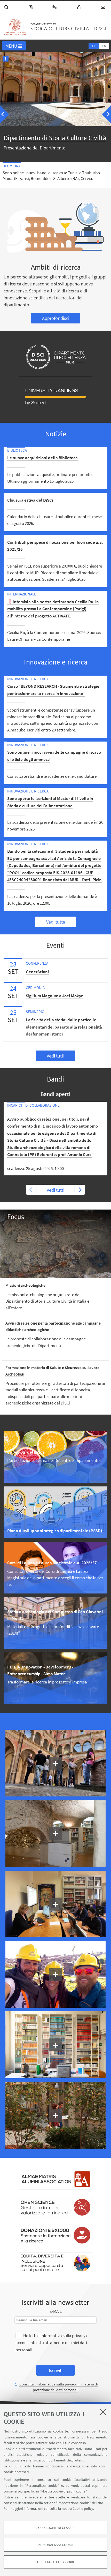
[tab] (94, 46)
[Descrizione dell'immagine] (6, 58)
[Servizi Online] (56, 7)
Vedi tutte (56, 922)
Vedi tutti (55, 1056)
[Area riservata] (80, 7)
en (104, 46)
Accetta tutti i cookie (56, 2562)
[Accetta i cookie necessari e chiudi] (103, 2412)
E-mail (56, 2311)
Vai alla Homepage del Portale (15, 27)
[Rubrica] (31, 7)
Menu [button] (11, 46)
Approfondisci (56, 318)
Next (80, 1190)
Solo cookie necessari (55, 2528)
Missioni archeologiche (25, 1285)
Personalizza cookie (56, 2545)
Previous (31, 1190)
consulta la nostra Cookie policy (69, 2509)
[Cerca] (7, 7)
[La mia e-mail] (104, 7)
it (94, 46)
